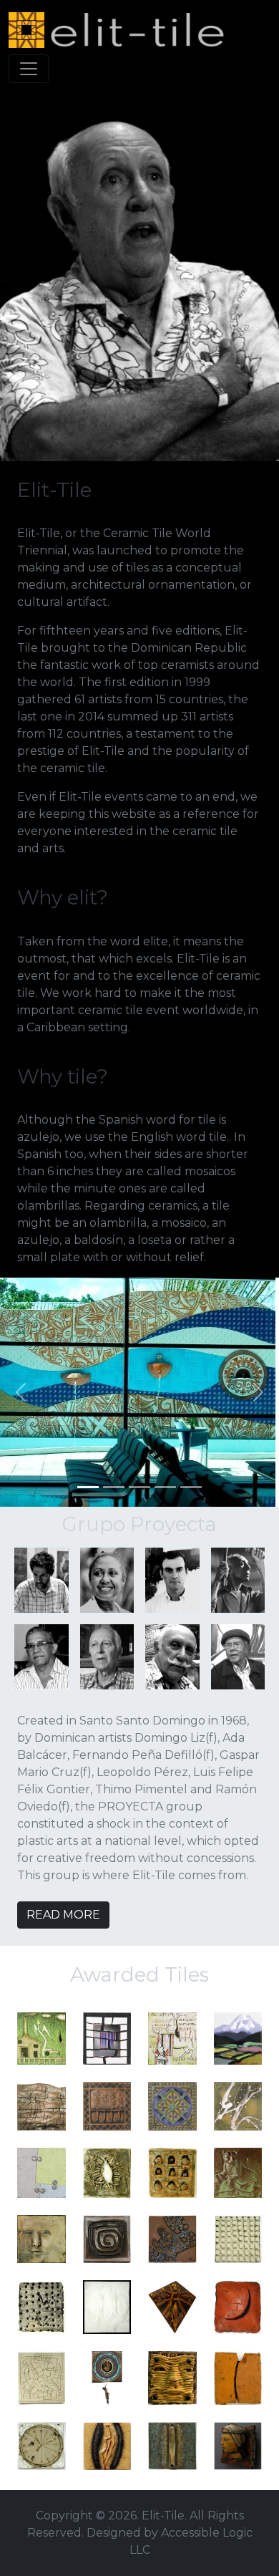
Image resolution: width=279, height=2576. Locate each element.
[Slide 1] (88, 1487)
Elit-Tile (163, 2515)
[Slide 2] (114, 1487)
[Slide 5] (191, 1487)
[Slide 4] (165, 1487)
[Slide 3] (139, 1487)
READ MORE (63, 1915)
